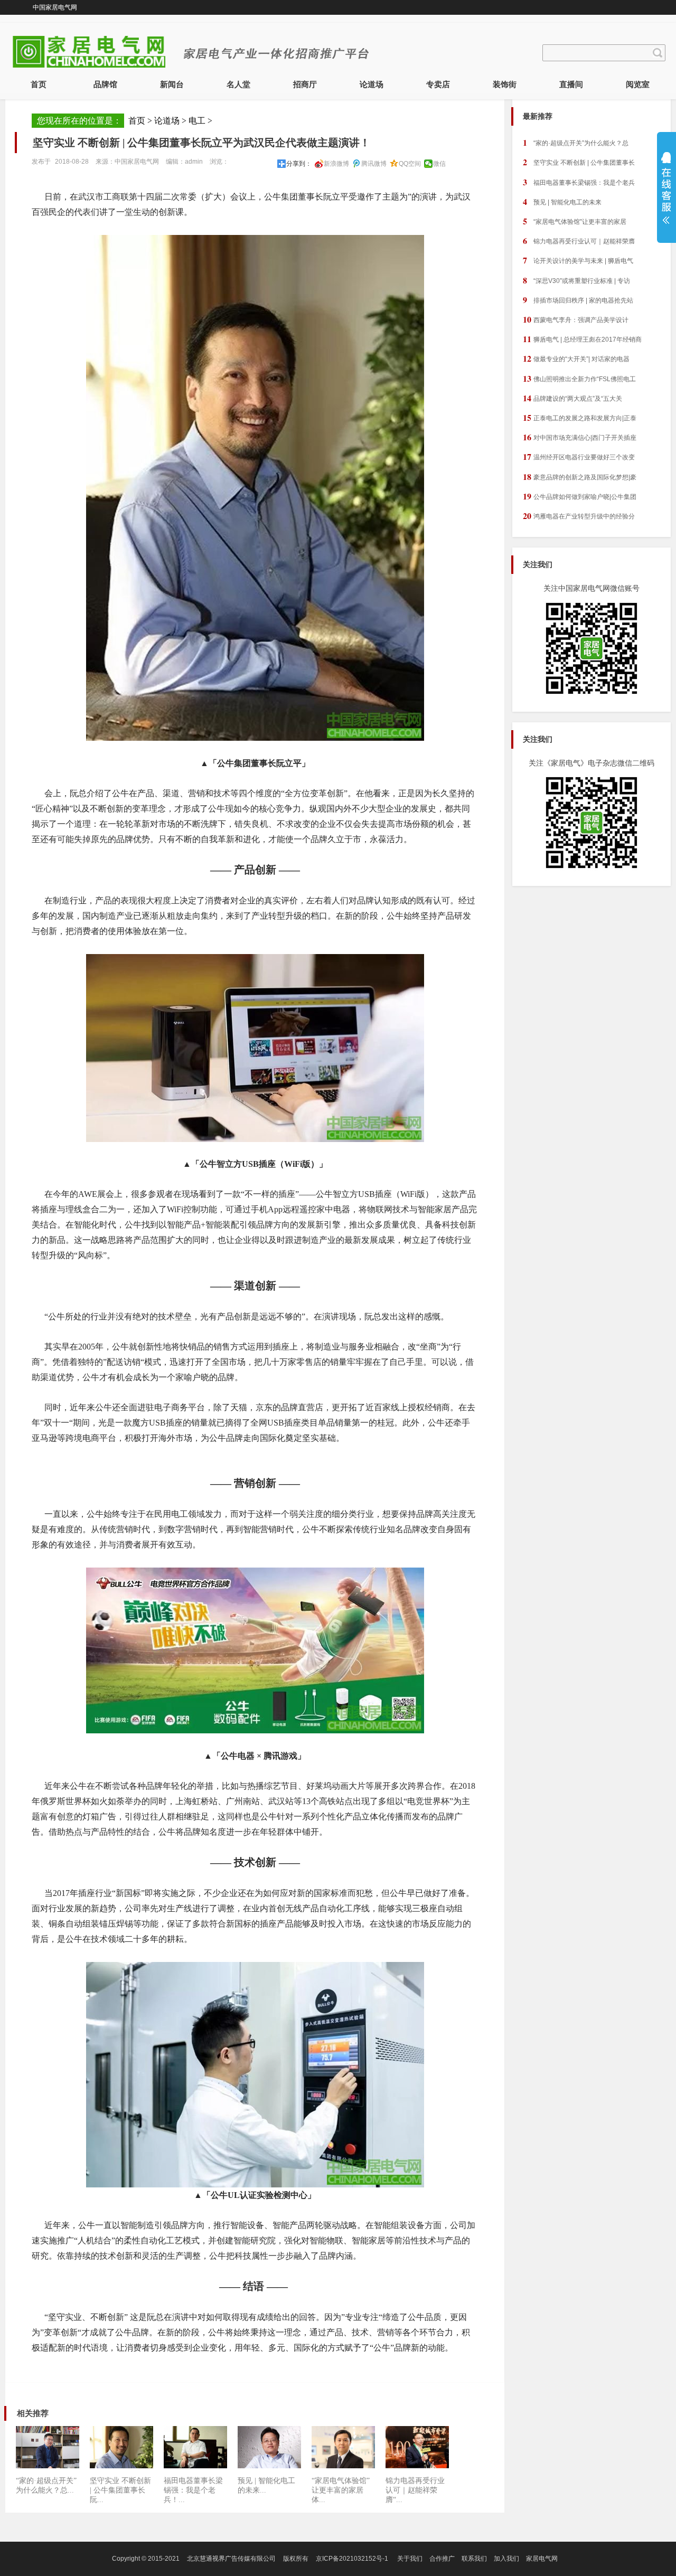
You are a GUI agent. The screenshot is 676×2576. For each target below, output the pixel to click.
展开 (664, 188)
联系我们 (474, 2559)
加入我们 (506, 2559)
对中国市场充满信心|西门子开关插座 (580, 437)
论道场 (372, 84)
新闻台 (172, 84)
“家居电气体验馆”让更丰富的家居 (575, 221)
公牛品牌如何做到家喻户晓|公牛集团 (580, 496)
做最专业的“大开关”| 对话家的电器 (576, 358)
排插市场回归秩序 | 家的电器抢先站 (578, 300)
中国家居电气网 (55, 7)
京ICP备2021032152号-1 (352, 2559)
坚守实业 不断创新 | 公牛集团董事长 (579, 162)
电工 (197, 121)
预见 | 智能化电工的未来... (266, 2485)
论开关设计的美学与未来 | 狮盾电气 (578, 260)
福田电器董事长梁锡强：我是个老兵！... (193, 2490)
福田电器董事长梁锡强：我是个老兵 (579, 182)
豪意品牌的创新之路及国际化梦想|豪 (580, 476)
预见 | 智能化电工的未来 (562, 201)
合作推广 (442, 2559)
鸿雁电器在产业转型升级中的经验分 (579, 516)
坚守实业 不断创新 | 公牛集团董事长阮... (120, 2490)
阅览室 (638, 84)
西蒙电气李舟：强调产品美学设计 (576, 319)
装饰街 (505, 84)
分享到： (299, 164)
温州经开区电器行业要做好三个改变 (579, 456)
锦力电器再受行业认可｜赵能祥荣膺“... (415, 2490)
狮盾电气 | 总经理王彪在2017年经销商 (582, 339)
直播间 (571, 84)
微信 (439, 164)
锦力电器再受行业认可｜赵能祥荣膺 (579, 240)
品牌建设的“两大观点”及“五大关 (572, 398)
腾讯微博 (374, 164)
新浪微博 (336, 164)
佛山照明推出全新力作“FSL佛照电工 (579, 378)
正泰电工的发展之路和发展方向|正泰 (580, 417)
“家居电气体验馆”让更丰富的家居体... (341, 2490)
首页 (39, 84)
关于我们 (410, 2559)
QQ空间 (410, 164)
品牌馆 (105, 84)
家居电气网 (542, 2559)
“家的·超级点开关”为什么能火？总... (46, 2485)
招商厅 (305, 84)
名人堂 (238, 84)
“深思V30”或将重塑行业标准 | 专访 (576, 280)
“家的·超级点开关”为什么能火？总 (576, 142)
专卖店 (438, 84)
